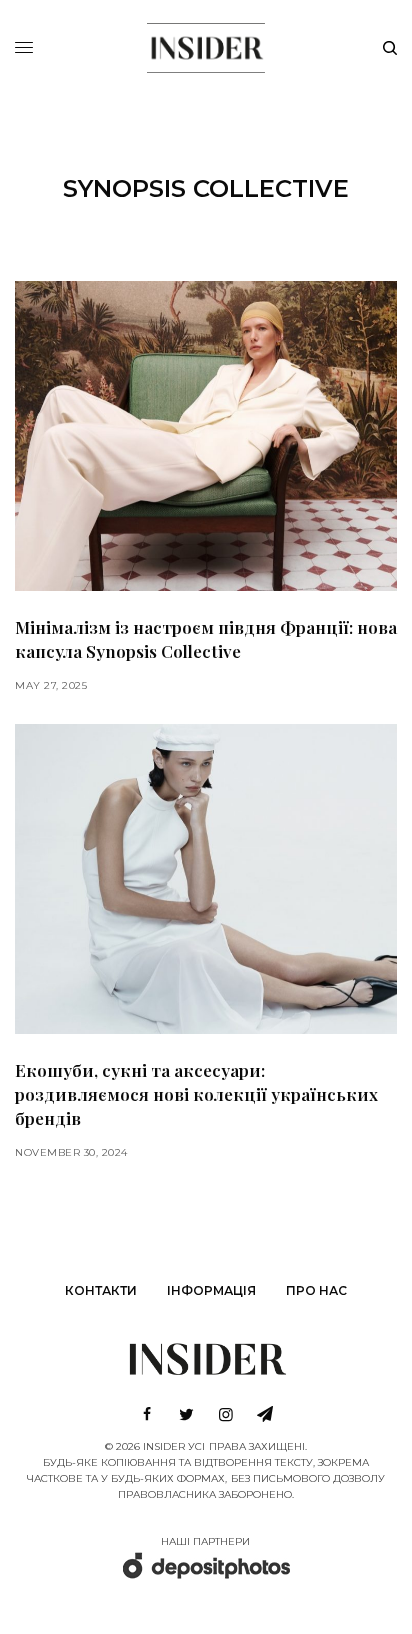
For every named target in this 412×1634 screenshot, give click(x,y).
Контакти (101, 1290)
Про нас (316, 1290)
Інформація (211, 1290)
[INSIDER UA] (205, 45)
